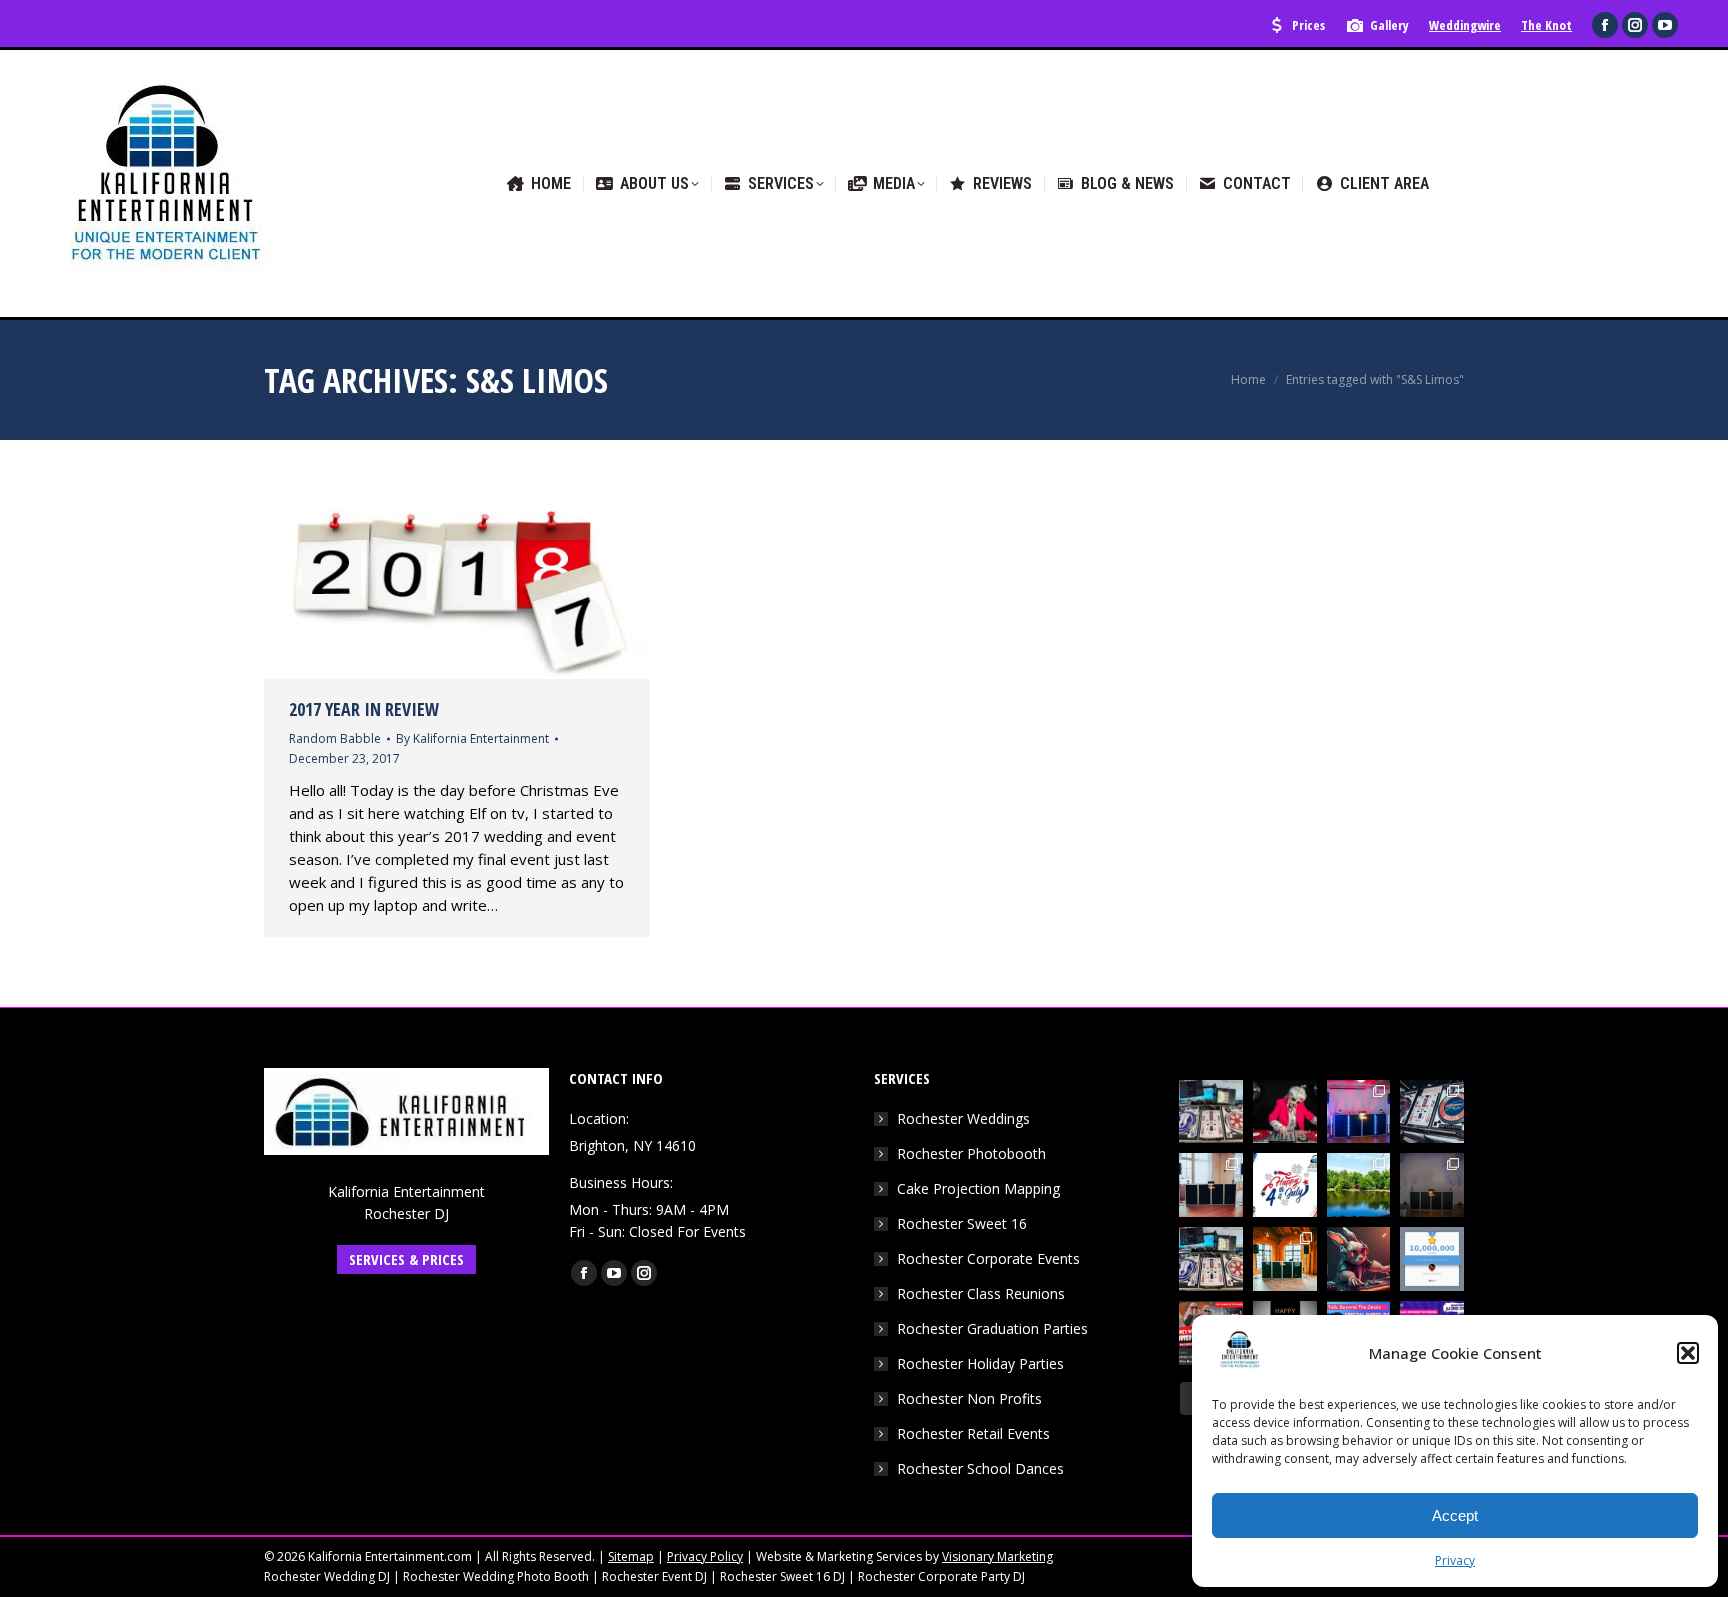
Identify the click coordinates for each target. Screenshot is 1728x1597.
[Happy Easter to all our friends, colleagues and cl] (1359, 1259)
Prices (1308, 25)
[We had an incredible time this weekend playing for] (1359, 1112)
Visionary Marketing (997, 1556)
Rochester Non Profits (969, 1398)
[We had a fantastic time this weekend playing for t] (1285, 1259)
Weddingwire (1465, 25)
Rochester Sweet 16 (962, 1223)
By (472, 738)
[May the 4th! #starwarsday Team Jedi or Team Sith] (1211, 1112)
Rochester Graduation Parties (992, 1328)
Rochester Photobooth (971, 1153)
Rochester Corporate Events (988, 1258)
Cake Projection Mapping (978, 1188)
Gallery (1389, 25)
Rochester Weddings (963, 1118)
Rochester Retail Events (973, 1433)
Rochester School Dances (980, 1468)
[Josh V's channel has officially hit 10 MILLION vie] (1432, 1259)
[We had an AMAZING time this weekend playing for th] (1211, 1185)
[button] (1688, 1353)
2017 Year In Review (364, 709)
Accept (1455, 1515)
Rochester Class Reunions (981, 1293)
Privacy (1455, 1560)
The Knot (1546, 25)
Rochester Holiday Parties (980, 1363)
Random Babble (335, 738)
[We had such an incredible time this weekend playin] (1432, 1185)
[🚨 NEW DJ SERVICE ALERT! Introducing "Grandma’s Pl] (1285, 1112)
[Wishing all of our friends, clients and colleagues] (1285, 1185)
